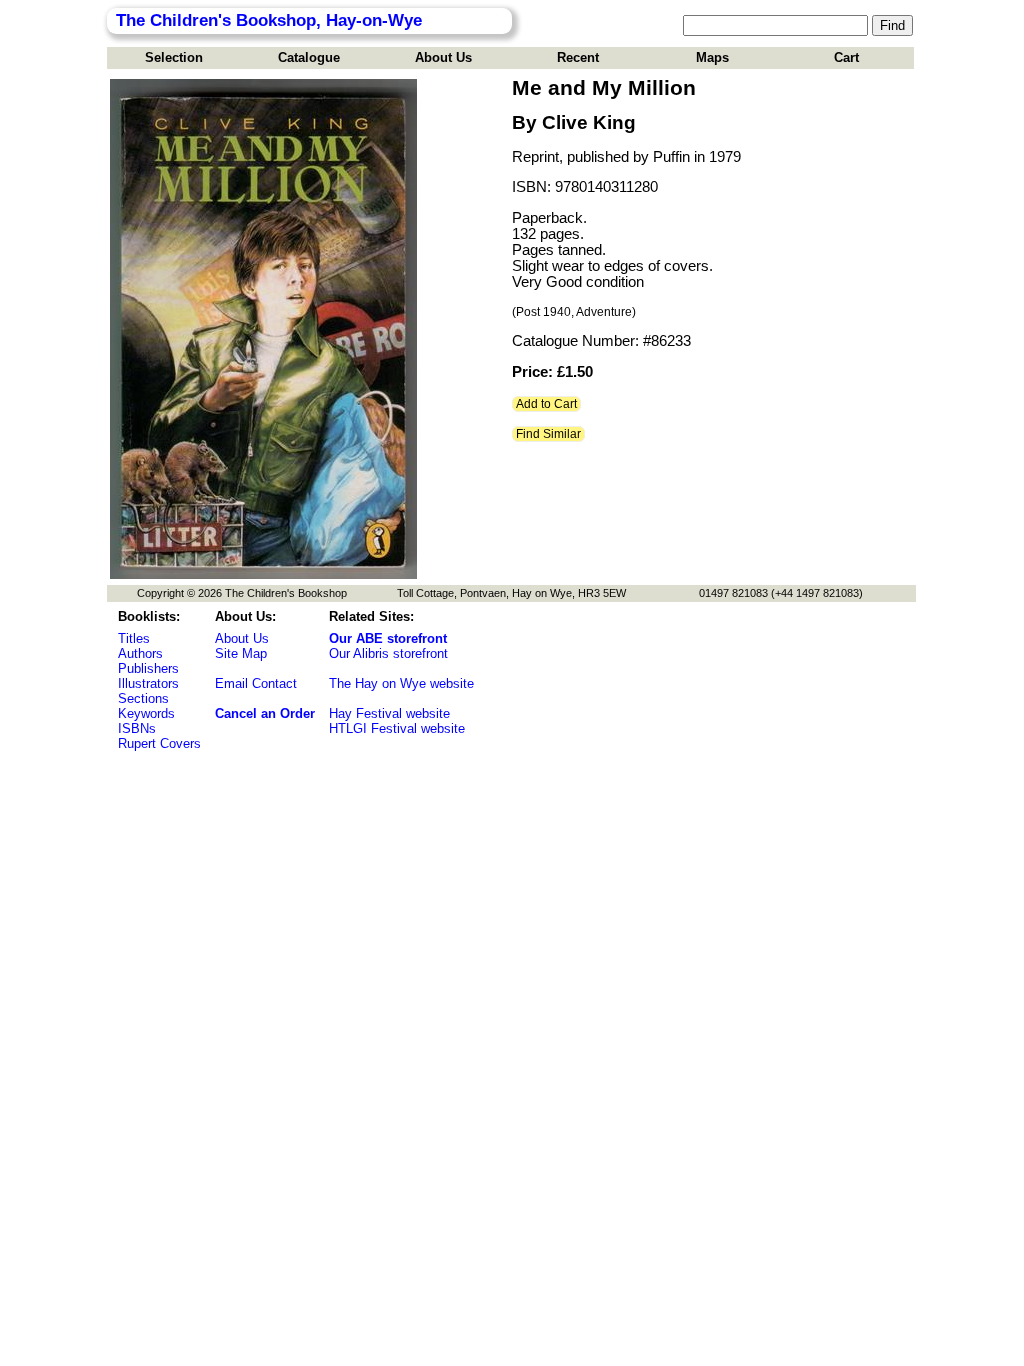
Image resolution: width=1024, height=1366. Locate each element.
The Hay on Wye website (401, 683)
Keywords (146, 713)
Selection (174, 57)
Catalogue (309, 57)
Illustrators (148, 683)
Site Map (241, 653)
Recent (578, 57)
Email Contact (256, 683)
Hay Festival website (389, 713)
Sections (143, 698)
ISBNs (137, 728)
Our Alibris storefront (388, 653)
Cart (846, 57)
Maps (712, 57)
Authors (140, 653)
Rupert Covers (159, 743)
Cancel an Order (265, 713)
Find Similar (548, 434)
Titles (134, 638)
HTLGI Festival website (397, 728)
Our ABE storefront (388, 638)
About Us (443, 57)
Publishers (148, 668)
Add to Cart (546, 404)
